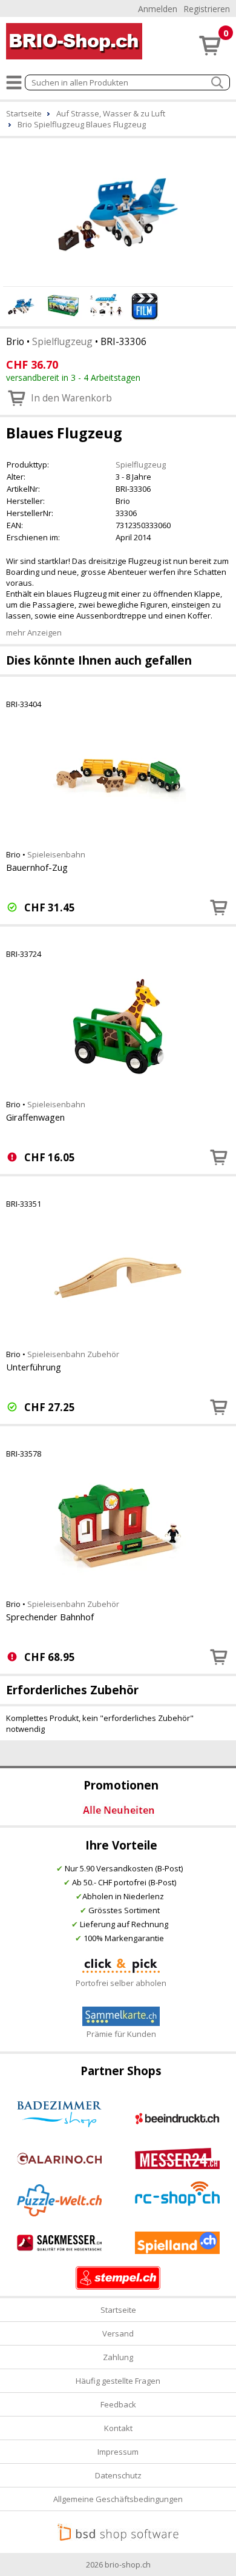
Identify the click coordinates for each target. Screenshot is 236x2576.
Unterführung (34, 1367)
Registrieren (207, 9)
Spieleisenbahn (56, 854)
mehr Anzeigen (34, 632)
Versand (118, 2333)
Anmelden (158, 9)
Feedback (118, 2404)
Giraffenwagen (35, 1117)
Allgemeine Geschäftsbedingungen (118, 2499)
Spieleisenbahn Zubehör (73, 1354)
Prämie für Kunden (121, 2034)
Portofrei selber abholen (121, 1983)
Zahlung (118, 2357)
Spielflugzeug (62, 341)
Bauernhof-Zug (37, 867)
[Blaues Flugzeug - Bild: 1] (118, 210)
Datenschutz (118, 2475)
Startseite (118, 2310)
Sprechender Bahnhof (50, 1617)
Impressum (118, 2452)
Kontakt (118, 2428)
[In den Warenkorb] (219, 907)
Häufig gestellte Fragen (118, 2381)
